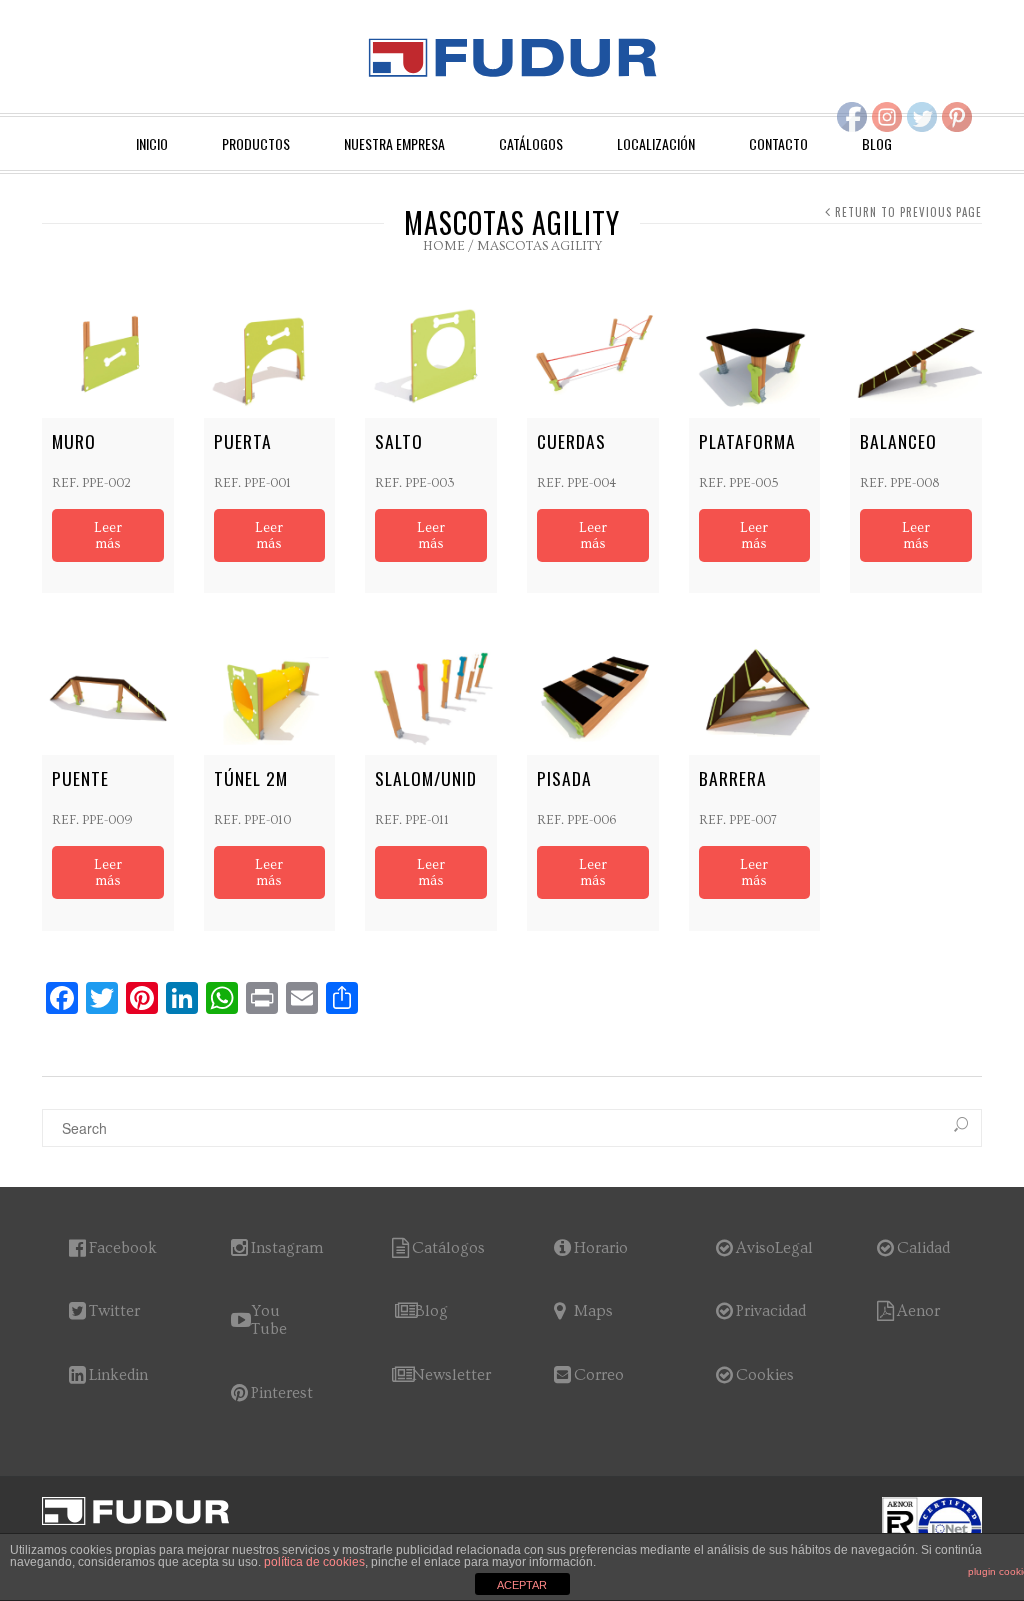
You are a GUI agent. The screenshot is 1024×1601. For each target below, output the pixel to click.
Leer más (108, 536)
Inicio (152, 143)
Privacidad (771, 1311)
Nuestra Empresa (394, 143)
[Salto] (431, 352)
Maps (593, 1311)
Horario (601, 1248)
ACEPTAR (522, 1585)
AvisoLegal (774, 1248)
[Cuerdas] (593, 352)
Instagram (287, 1248)
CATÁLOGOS (531, 143)
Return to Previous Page (908, 212)
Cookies (765, 1375)
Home (444, 246)
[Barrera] (755, 689)
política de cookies (314, 1562)
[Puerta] (270, 352)
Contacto (778, 143)
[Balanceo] (916, 352)
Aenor (918, 1311)
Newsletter (451, 1375)
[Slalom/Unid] (431, 689)
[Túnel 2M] (270, 689)
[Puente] (108, 689)
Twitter (114, 1311)
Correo (599, 1375)
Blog (431, 1311)
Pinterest (282, 1393)
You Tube (269, 1320)
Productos (256, 143)
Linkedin (118, 1375)
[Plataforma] (755, 352)
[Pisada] (593, 689)
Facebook (123, 1248)
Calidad (923, 1248)
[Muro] (108, 352)
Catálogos (448, 1248)
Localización (656, 143)
